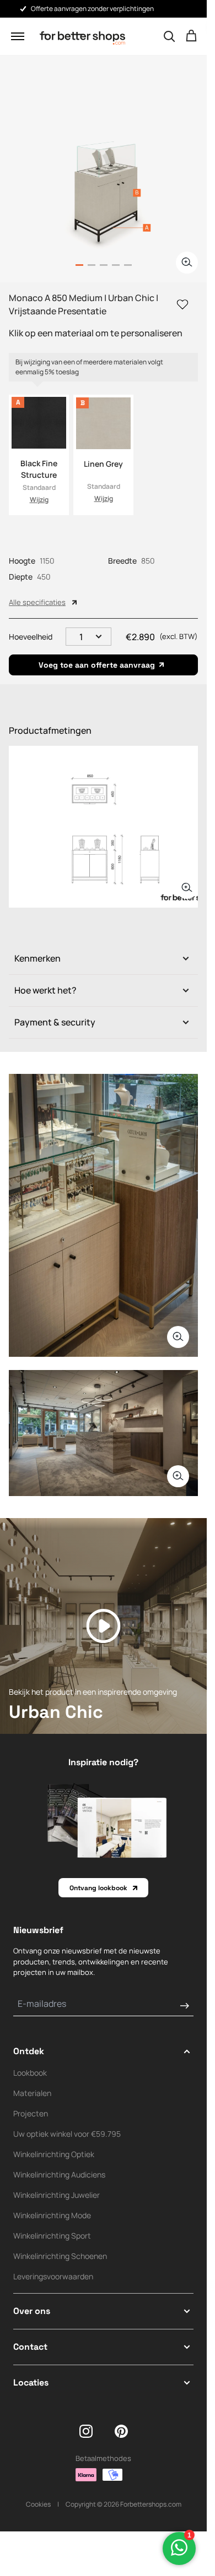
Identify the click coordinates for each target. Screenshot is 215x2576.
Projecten (31, 2113)
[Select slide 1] (92, 265)
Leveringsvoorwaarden (53, 2276)
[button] (18, 36)
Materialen (32, 2093)
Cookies (38, 2504)
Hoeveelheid (31, 637)
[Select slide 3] (116, 265)
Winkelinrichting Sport (52, 2236)
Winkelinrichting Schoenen (60, 2256)
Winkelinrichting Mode (52, 2215)
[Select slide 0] (79, 265)
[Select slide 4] (128, 265)
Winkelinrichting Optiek (54, 2154)
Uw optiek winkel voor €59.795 (67, 2134)
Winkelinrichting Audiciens (59, 2174)
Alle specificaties (37, 602)
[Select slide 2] (104, 265)
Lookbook (30, 2073)
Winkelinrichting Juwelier (57, 2195)
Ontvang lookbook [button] (98, 1888)
